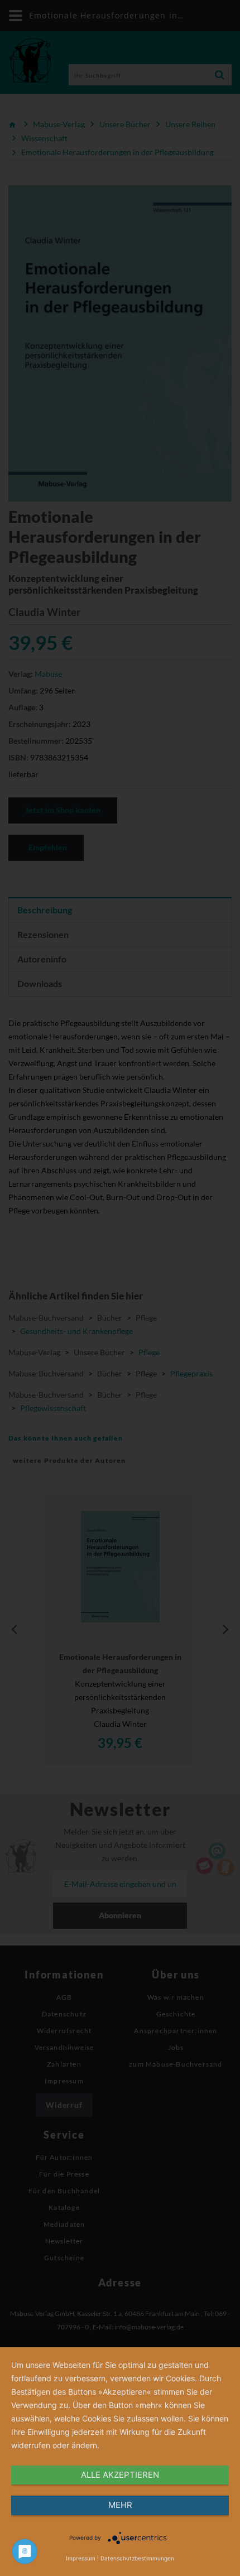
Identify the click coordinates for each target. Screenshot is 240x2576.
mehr (120, 2505)
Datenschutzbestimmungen (137, 2558)
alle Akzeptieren (120, 2475)
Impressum (81, 2558)
